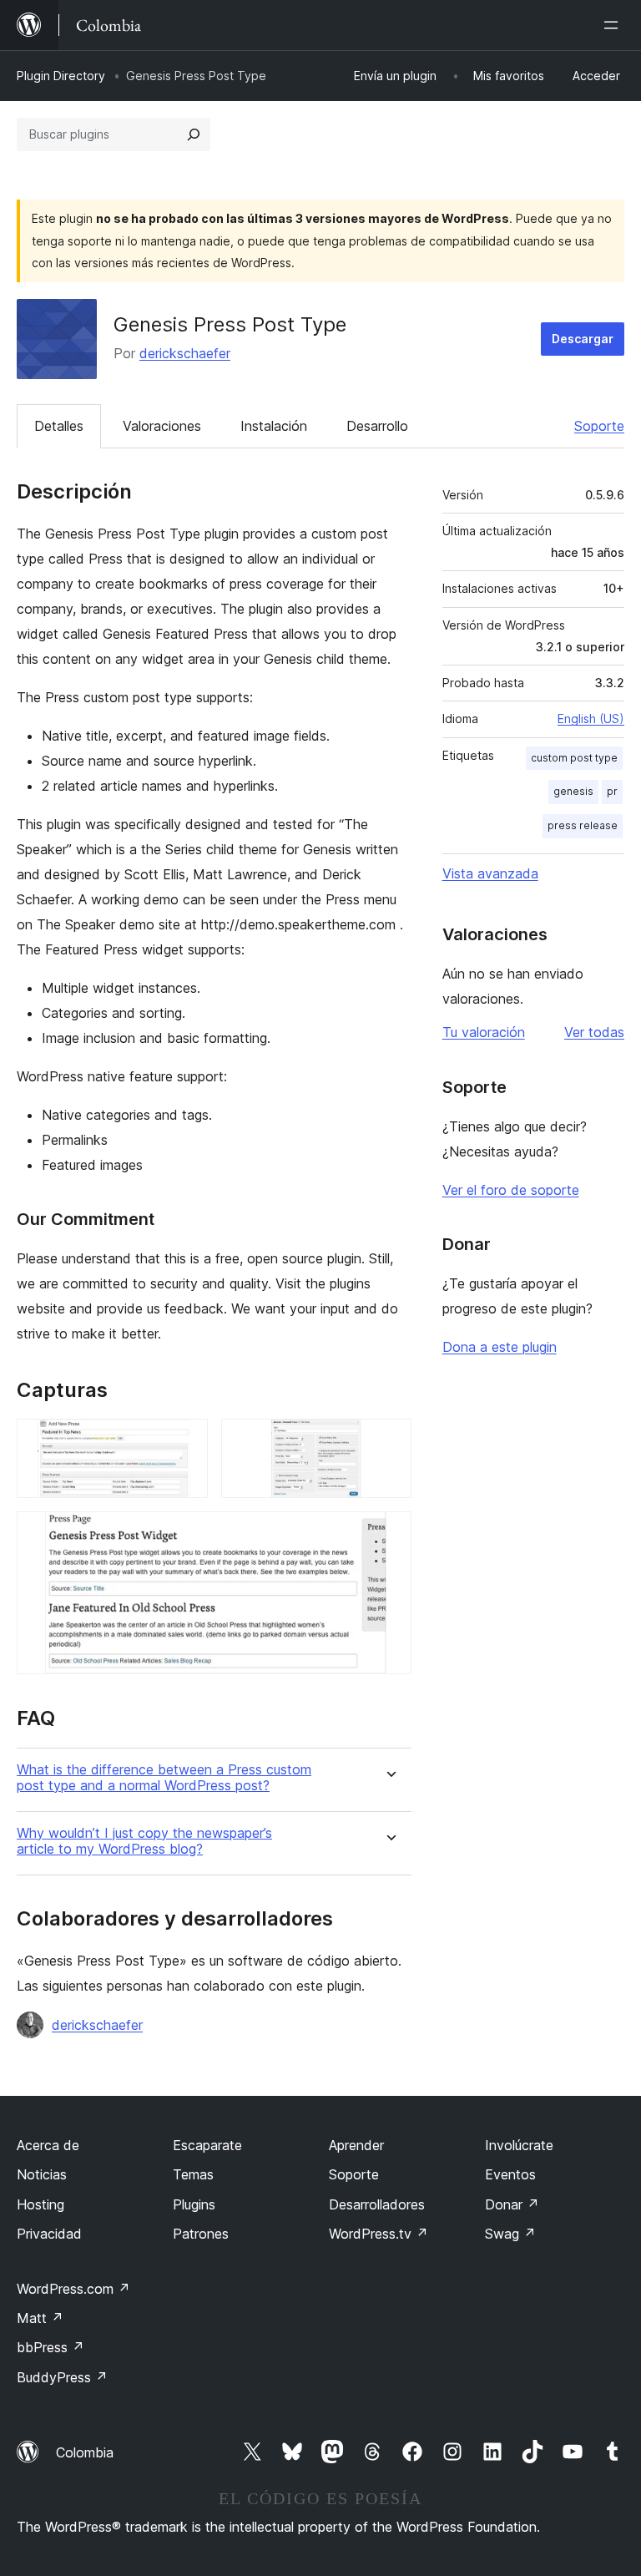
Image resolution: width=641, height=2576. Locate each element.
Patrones (201, 2234)
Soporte (599, 426)
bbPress (50, 2347)
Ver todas (594, 1032)
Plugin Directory (61, 76)
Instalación (274, 426)
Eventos (510, 2174)
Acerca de (48, 2145)
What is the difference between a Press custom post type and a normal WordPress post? (164, 1778)
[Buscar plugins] (194, 134)
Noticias (42, 2174)
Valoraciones (162, 426)
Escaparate (207, 2145)
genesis (573, 791)
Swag (510, 2234)
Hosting (40, 2204)
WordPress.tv (379, 2234)
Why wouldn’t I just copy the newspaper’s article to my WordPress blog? (144, 1841)
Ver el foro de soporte (511, 1190)
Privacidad (49, 2234)
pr (612, 791)
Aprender (356, 2145)
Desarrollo (377, 426)
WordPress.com (73, 2289)
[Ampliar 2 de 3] (389, 1441)
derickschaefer (185, 353)
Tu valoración (484, 1032)
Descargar (583, 339)
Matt (40, 2318)
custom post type (574, 758)
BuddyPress (62, 2377)
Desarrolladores (377, 2204)
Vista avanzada (490, 873)
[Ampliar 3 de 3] (389, 1534)
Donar (512, 2204)
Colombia (85, 2452)
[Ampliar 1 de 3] (185, 1441)
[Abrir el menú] (614, 25)
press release (583, 825)
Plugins (194, 2204)
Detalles (59, 426)
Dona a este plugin (500, 1347)
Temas (193, 2174)
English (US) (591, 719)
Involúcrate (519, 2145)
